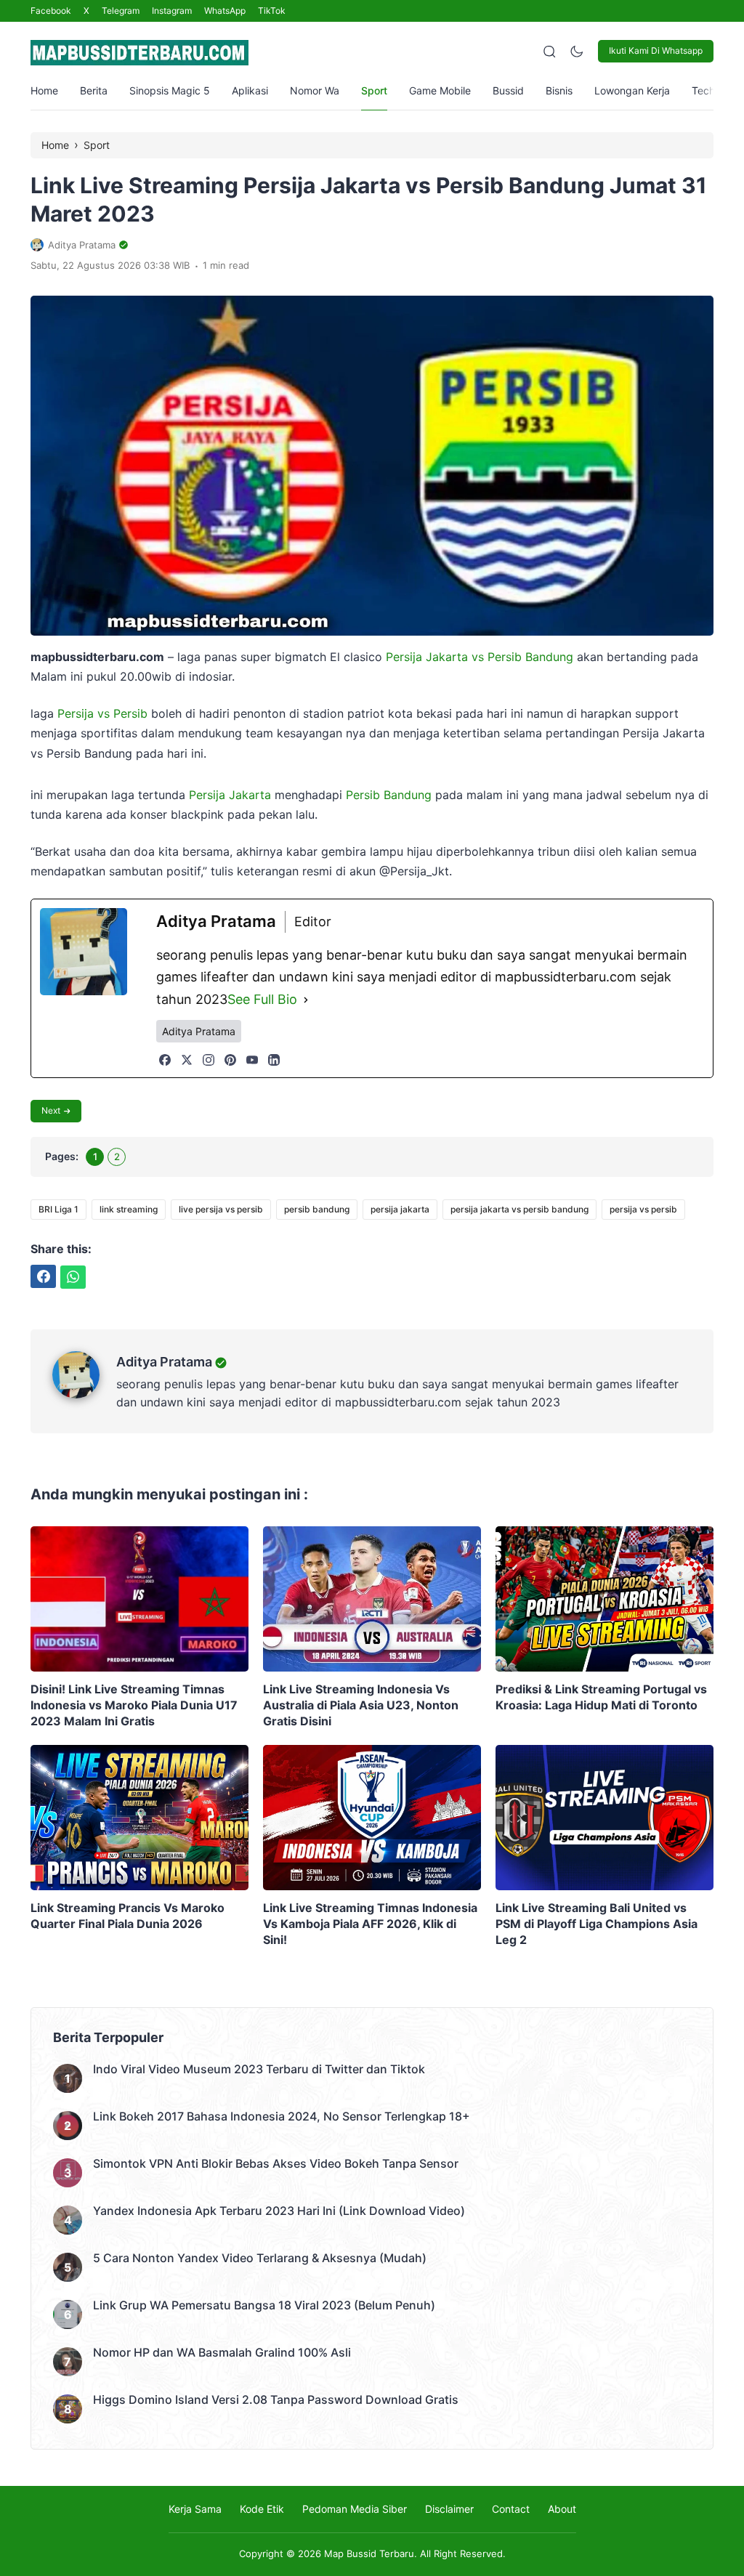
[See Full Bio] (306, 1000)
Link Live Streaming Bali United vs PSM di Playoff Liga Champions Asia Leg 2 (597, 1924)
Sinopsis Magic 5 (170, 90)
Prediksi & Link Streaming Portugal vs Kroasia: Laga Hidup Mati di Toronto (601, 1697)
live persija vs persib (221, 1209)
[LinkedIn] (274, 1060)
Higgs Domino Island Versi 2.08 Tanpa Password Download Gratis (276, 2399)
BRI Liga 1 (58, 1209)
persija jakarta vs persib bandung (519, 1209)
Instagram (172, 11)
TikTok (272, 11)
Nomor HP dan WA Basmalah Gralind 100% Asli (222, 2352)
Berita (94, 90)
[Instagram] (209, 1060)
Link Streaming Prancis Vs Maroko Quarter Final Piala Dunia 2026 (128, 1916)
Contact (511, 2509)
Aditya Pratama (164, 1362)
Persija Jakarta (230, 795)
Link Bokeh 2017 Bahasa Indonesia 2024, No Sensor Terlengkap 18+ (282, 2116)
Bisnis (559, 90)
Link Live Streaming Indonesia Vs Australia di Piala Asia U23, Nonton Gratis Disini (361, 1705)
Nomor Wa (315, 90)
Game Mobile (440, 90)
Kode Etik (262, 2509)
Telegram (121, 11)
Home (44, 90)
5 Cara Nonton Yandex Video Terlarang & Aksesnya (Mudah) (260, 2258)
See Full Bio (262, 999)
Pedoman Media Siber (355, 2509)
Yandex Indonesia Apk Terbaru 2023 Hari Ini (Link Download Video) (279, 2211)
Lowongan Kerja (632, 90)
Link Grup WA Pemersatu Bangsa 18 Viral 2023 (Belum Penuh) (264, 2305)
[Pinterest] (230, 1060)
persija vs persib (643, 1209)
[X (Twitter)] (187, 1060)
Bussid (508, 90)
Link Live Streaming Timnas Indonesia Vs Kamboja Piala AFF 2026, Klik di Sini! (370, 1924)
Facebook (51, 11)
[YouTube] (252, 1060)
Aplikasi (250, 90)
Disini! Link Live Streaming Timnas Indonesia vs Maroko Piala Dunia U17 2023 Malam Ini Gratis (134, 1705)
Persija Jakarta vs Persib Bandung (480, 657)
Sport (374, 90)
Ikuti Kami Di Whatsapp (656, 50)
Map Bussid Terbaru (369, 2553)
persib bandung (317, 1209)
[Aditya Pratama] (84, 1394)
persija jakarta (400, 1209)
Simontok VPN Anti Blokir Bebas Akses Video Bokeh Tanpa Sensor (276, 2163)
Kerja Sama (195, 2509)
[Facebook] (165, 1060)
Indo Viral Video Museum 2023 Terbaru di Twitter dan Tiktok (259, 2069)
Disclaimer (449, 2509)
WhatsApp (225, 11)
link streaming (129, 1209)
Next (51, 1110)
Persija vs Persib (102, 713)
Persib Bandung (389, 795)
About (562, 2509)
